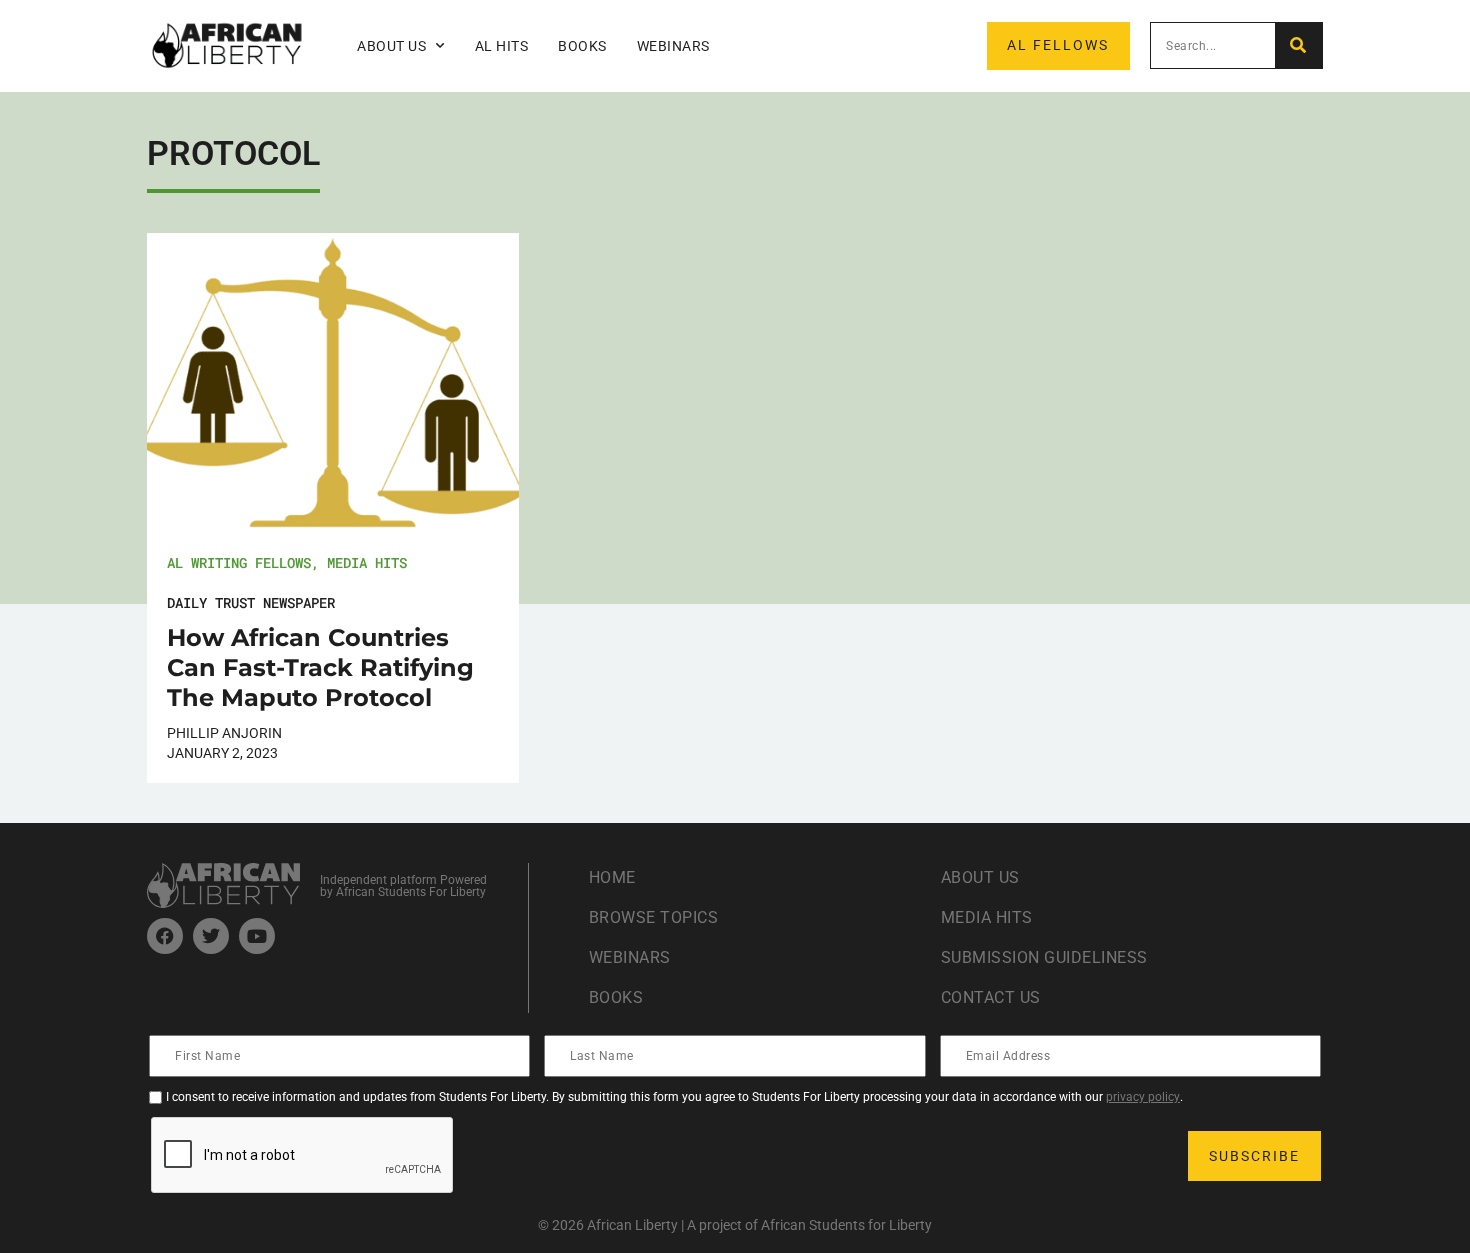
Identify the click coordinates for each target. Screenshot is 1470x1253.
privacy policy (1143, 1097)
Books (582, 46)
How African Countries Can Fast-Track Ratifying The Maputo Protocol (320, 667)
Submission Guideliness (1044, 957)
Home (612, 877)
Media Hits (367, 562)
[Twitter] (211, 936)
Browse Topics (654, 917)
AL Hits (502, 46)
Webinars (673, 46)
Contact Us (991, 997)
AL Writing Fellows (239, 562)
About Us (980, 877)
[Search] (1298, 45)
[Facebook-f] (165, 936)
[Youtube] (257, 936)
